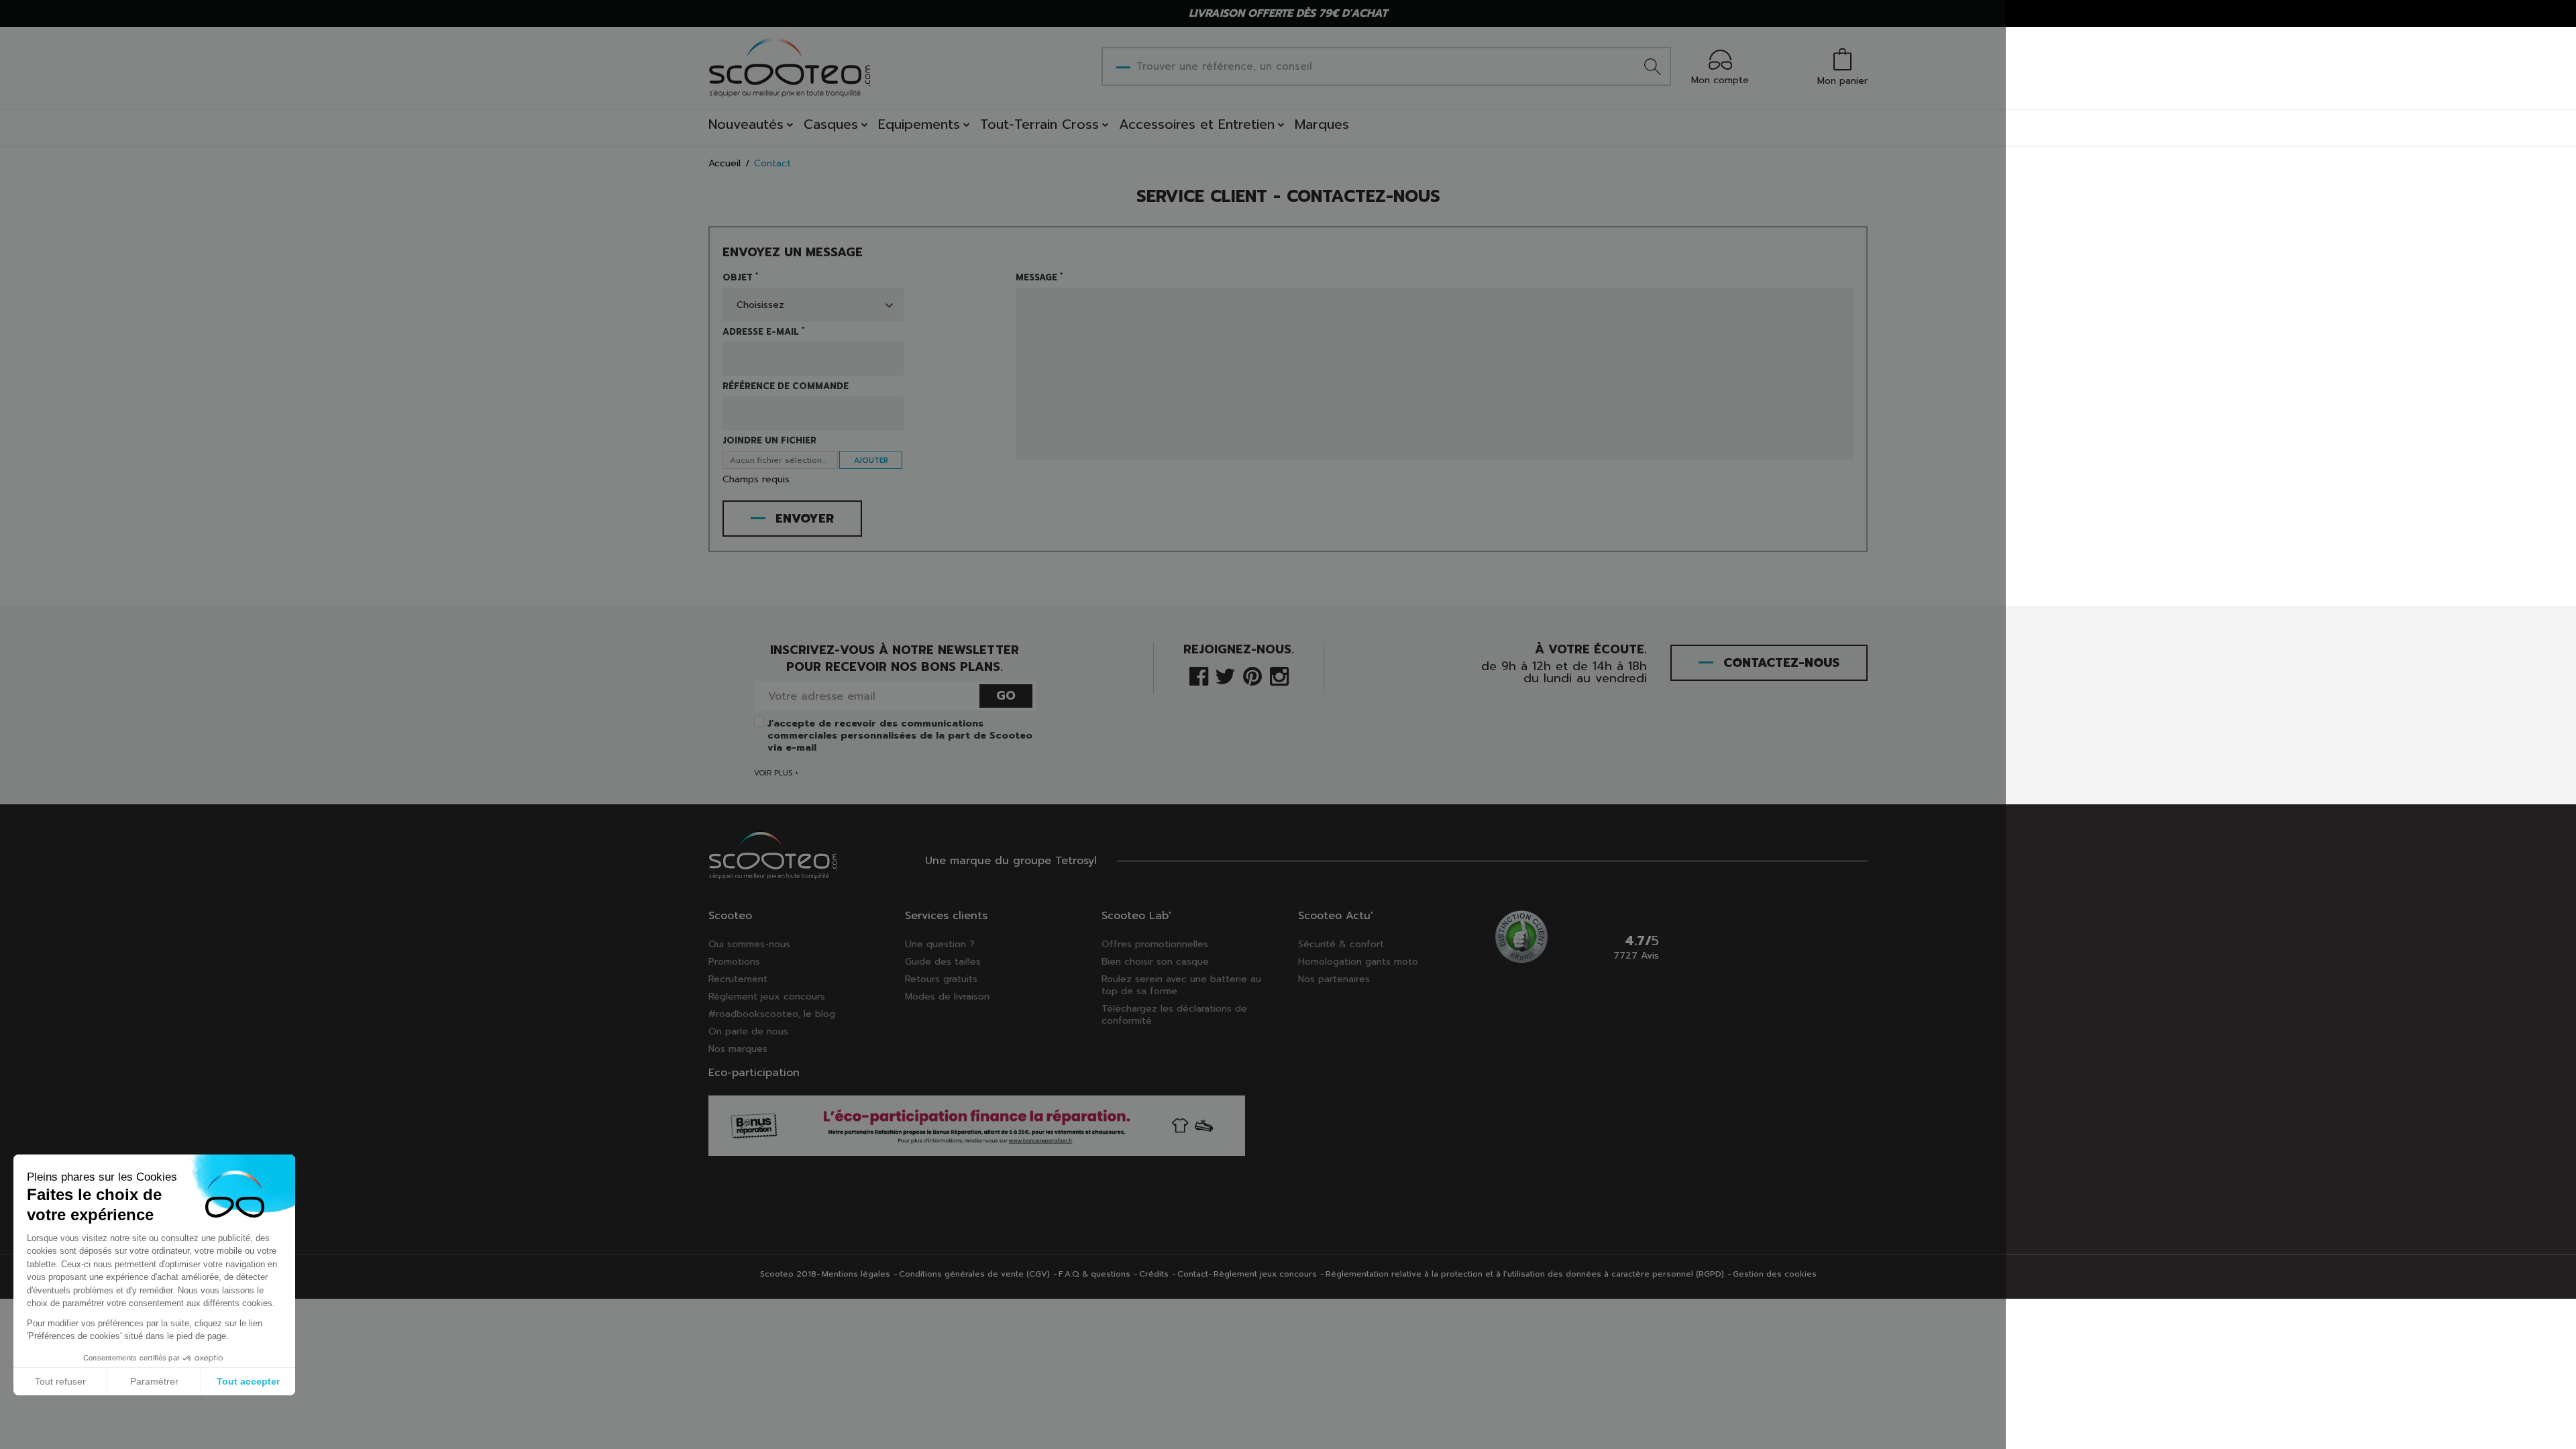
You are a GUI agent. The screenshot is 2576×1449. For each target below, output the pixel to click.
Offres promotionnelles (1155, 944)
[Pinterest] (1252, 675)
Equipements (919, 124)
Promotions (734, 962)
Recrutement (738, 979)
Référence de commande (786, 386)
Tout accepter (248, 1381)
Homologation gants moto (1358, 962)
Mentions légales (856, 1274)
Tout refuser (60, 1381)
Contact (1193, 1274)
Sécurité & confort (1341, 944)
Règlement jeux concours (767, 997)
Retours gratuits (941, 979)
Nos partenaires (1334, 979)
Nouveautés (746, 124)
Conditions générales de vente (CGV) (974, 1274)
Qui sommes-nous (749, 944)
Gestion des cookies (1775, 1274)
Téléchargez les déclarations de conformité (1174, 1015)
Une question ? (940, 944)
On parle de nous (748, 1031)
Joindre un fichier (769, 441)
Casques (831, 124)
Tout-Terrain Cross (1039, 124)
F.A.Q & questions (1094, 1274)
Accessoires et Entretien (1197, 124)
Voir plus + (776, 773)
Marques (1322, 124)
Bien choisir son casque (1155, 962)
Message (1039, 278)
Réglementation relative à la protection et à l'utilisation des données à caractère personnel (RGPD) (1525, 1274)
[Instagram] (1279, 675)
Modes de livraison (947, 997)
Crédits (1154, 1274)
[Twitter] (1225, 675)
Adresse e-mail (763, 332)
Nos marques (738, 1049)
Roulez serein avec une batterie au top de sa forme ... (1181, 985)
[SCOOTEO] (790, 67)
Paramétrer (154, 1381)
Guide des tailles (943, 962)
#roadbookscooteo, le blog (772, 1014)
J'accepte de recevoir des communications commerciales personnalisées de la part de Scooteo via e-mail (900, 736)
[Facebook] (1199, 675)
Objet (740, 278)
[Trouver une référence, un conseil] (1653, 66)
